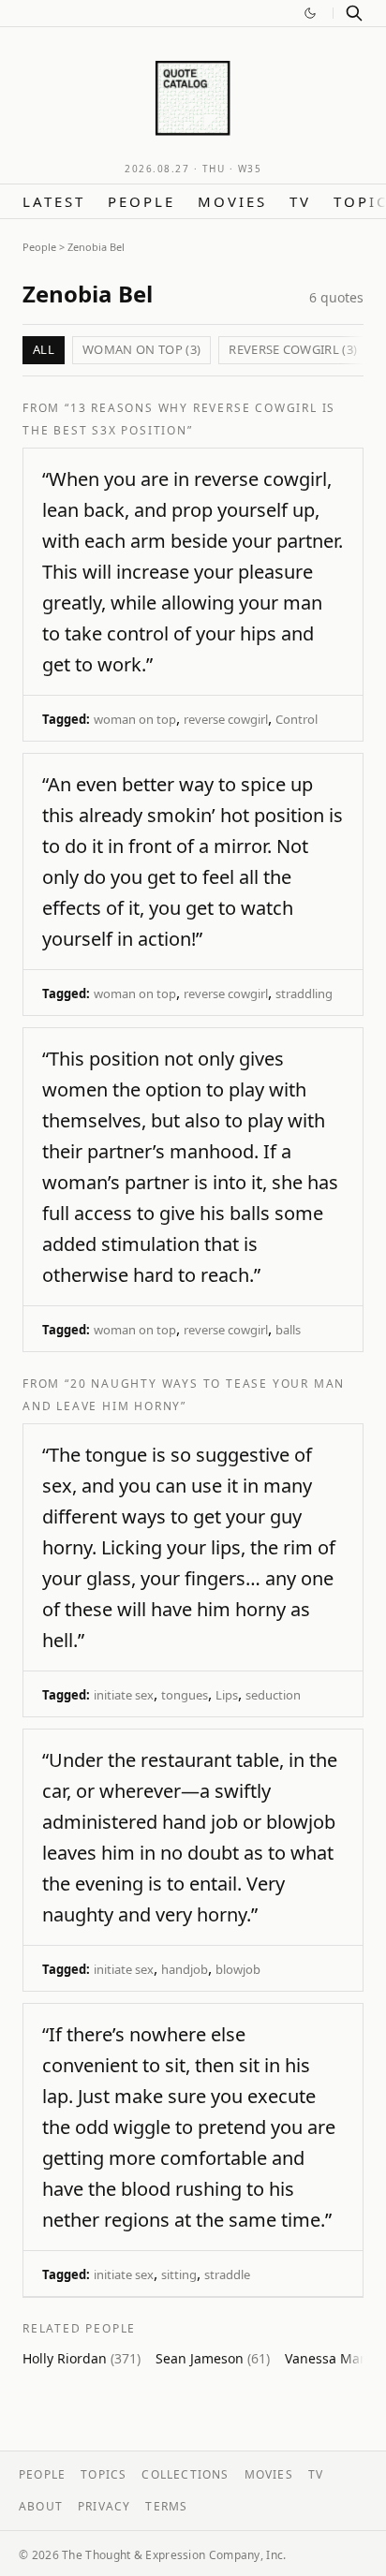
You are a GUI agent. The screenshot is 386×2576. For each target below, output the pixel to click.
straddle (227, 2274)
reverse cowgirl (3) (293, 349)
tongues (185, 1695)
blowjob (238, 1969)
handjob (185, 1969)
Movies (232, 201)
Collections (185, 2474)
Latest (54, 201)
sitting (179, 2274)
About (41, 2506)
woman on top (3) (141, 349)
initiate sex (124, 1695)
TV (300, 201)
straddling (304, 994)
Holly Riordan (82, 2358)
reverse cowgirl (226, 719)
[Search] (354, 13)
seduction (273, 1695)
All (44, 349)
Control (297, 719)
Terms (166, 2506)
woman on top (135, 719)
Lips (227, 1695)
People (141, 201)
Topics (104, 2474)
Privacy (104, 2506)
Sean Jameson (213, 2358)
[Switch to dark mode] (310, 13)
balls (288, 1330)
